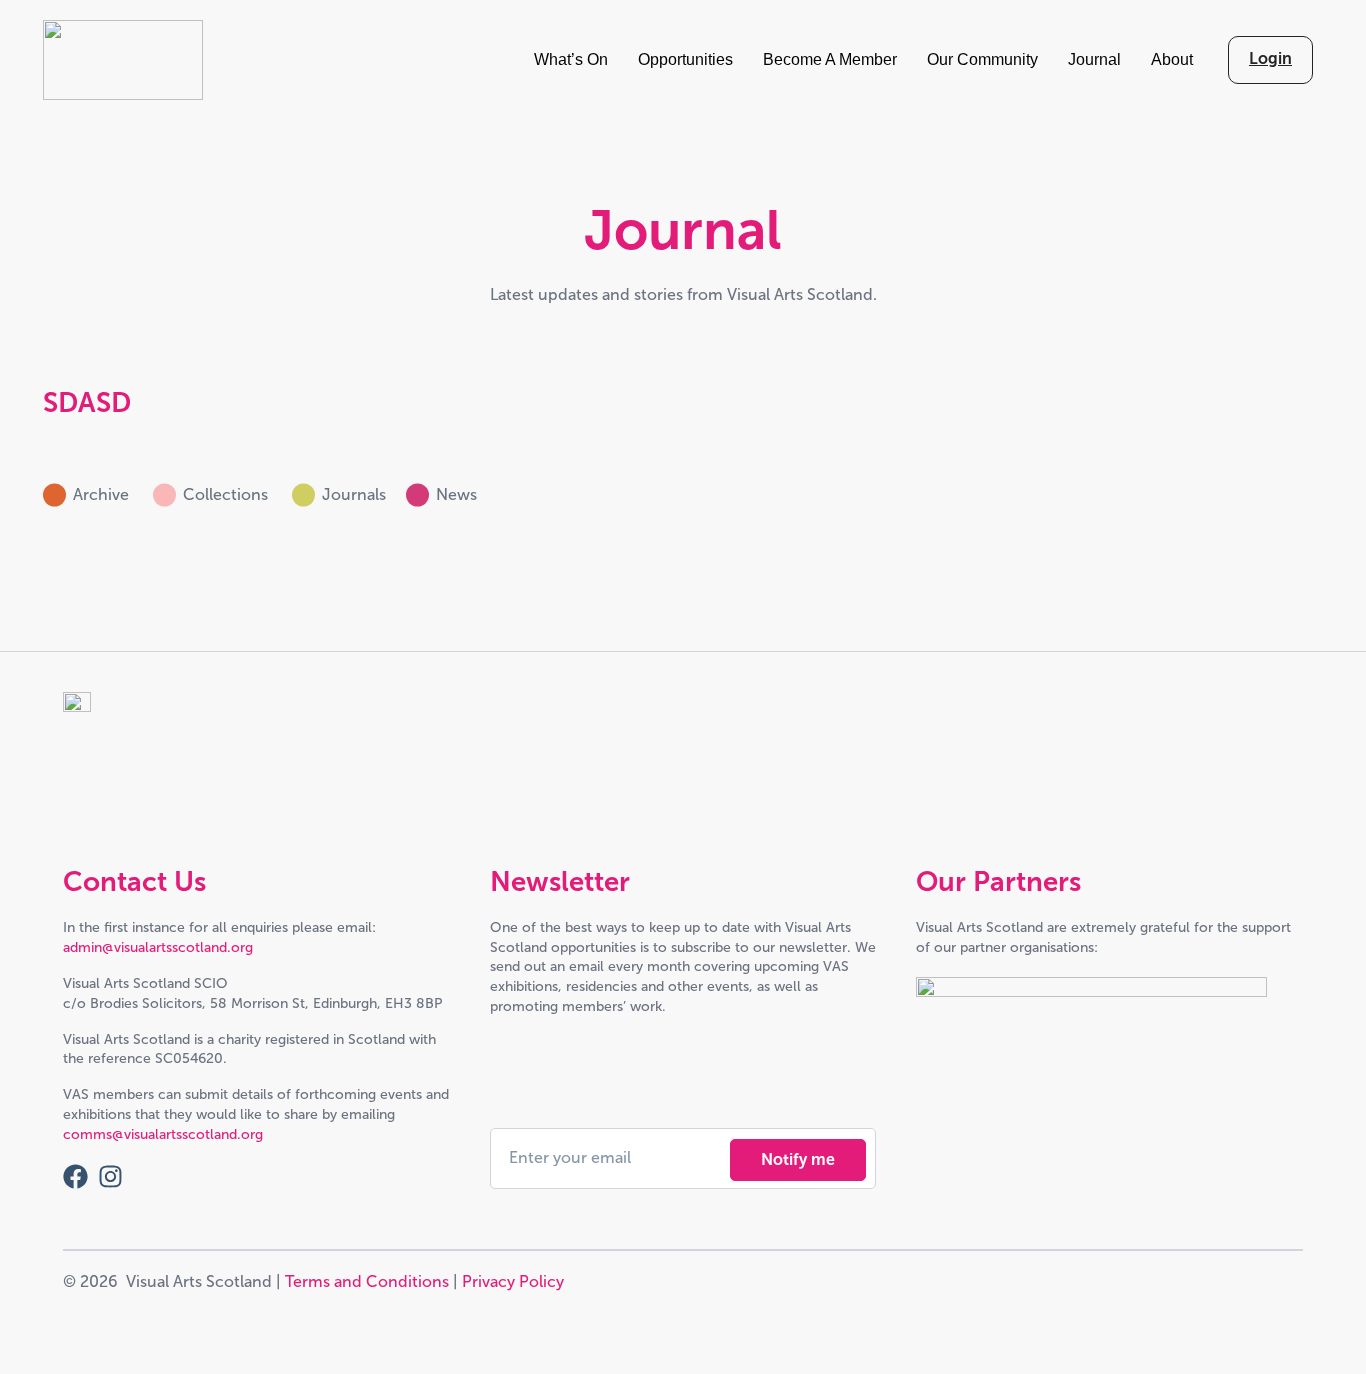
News (458, 494)
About (1172, 59)
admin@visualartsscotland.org (158, 947)
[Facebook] (75, 1176)
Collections (227, 494)
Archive (103, 494)
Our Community (982, 59)
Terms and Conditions (367, 1281)
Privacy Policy (513, 1281)
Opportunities (685, 59)
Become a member (830, 59)
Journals (354, 494)
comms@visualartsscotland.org (163, 1134)
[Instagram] (110, 1176)
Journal (1094, 59)
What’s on (571, 59)
